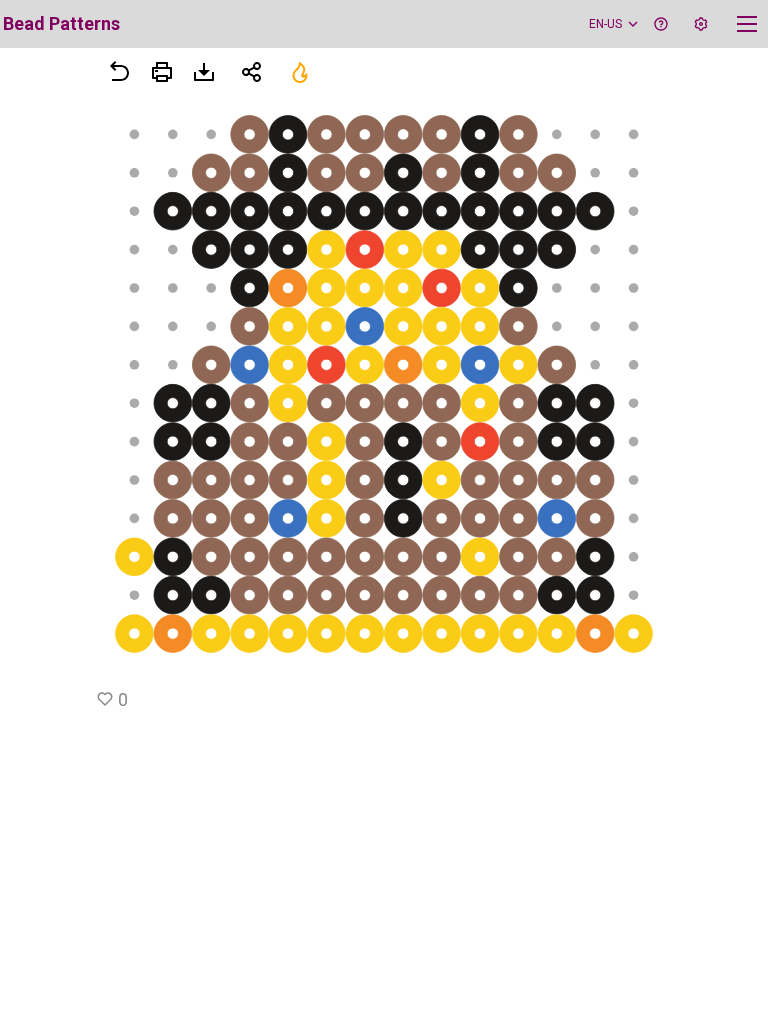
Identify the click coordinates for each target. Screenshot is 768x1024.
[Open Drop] (701, 24)
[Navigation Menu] (747, 24)
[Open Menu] (162, 72)
